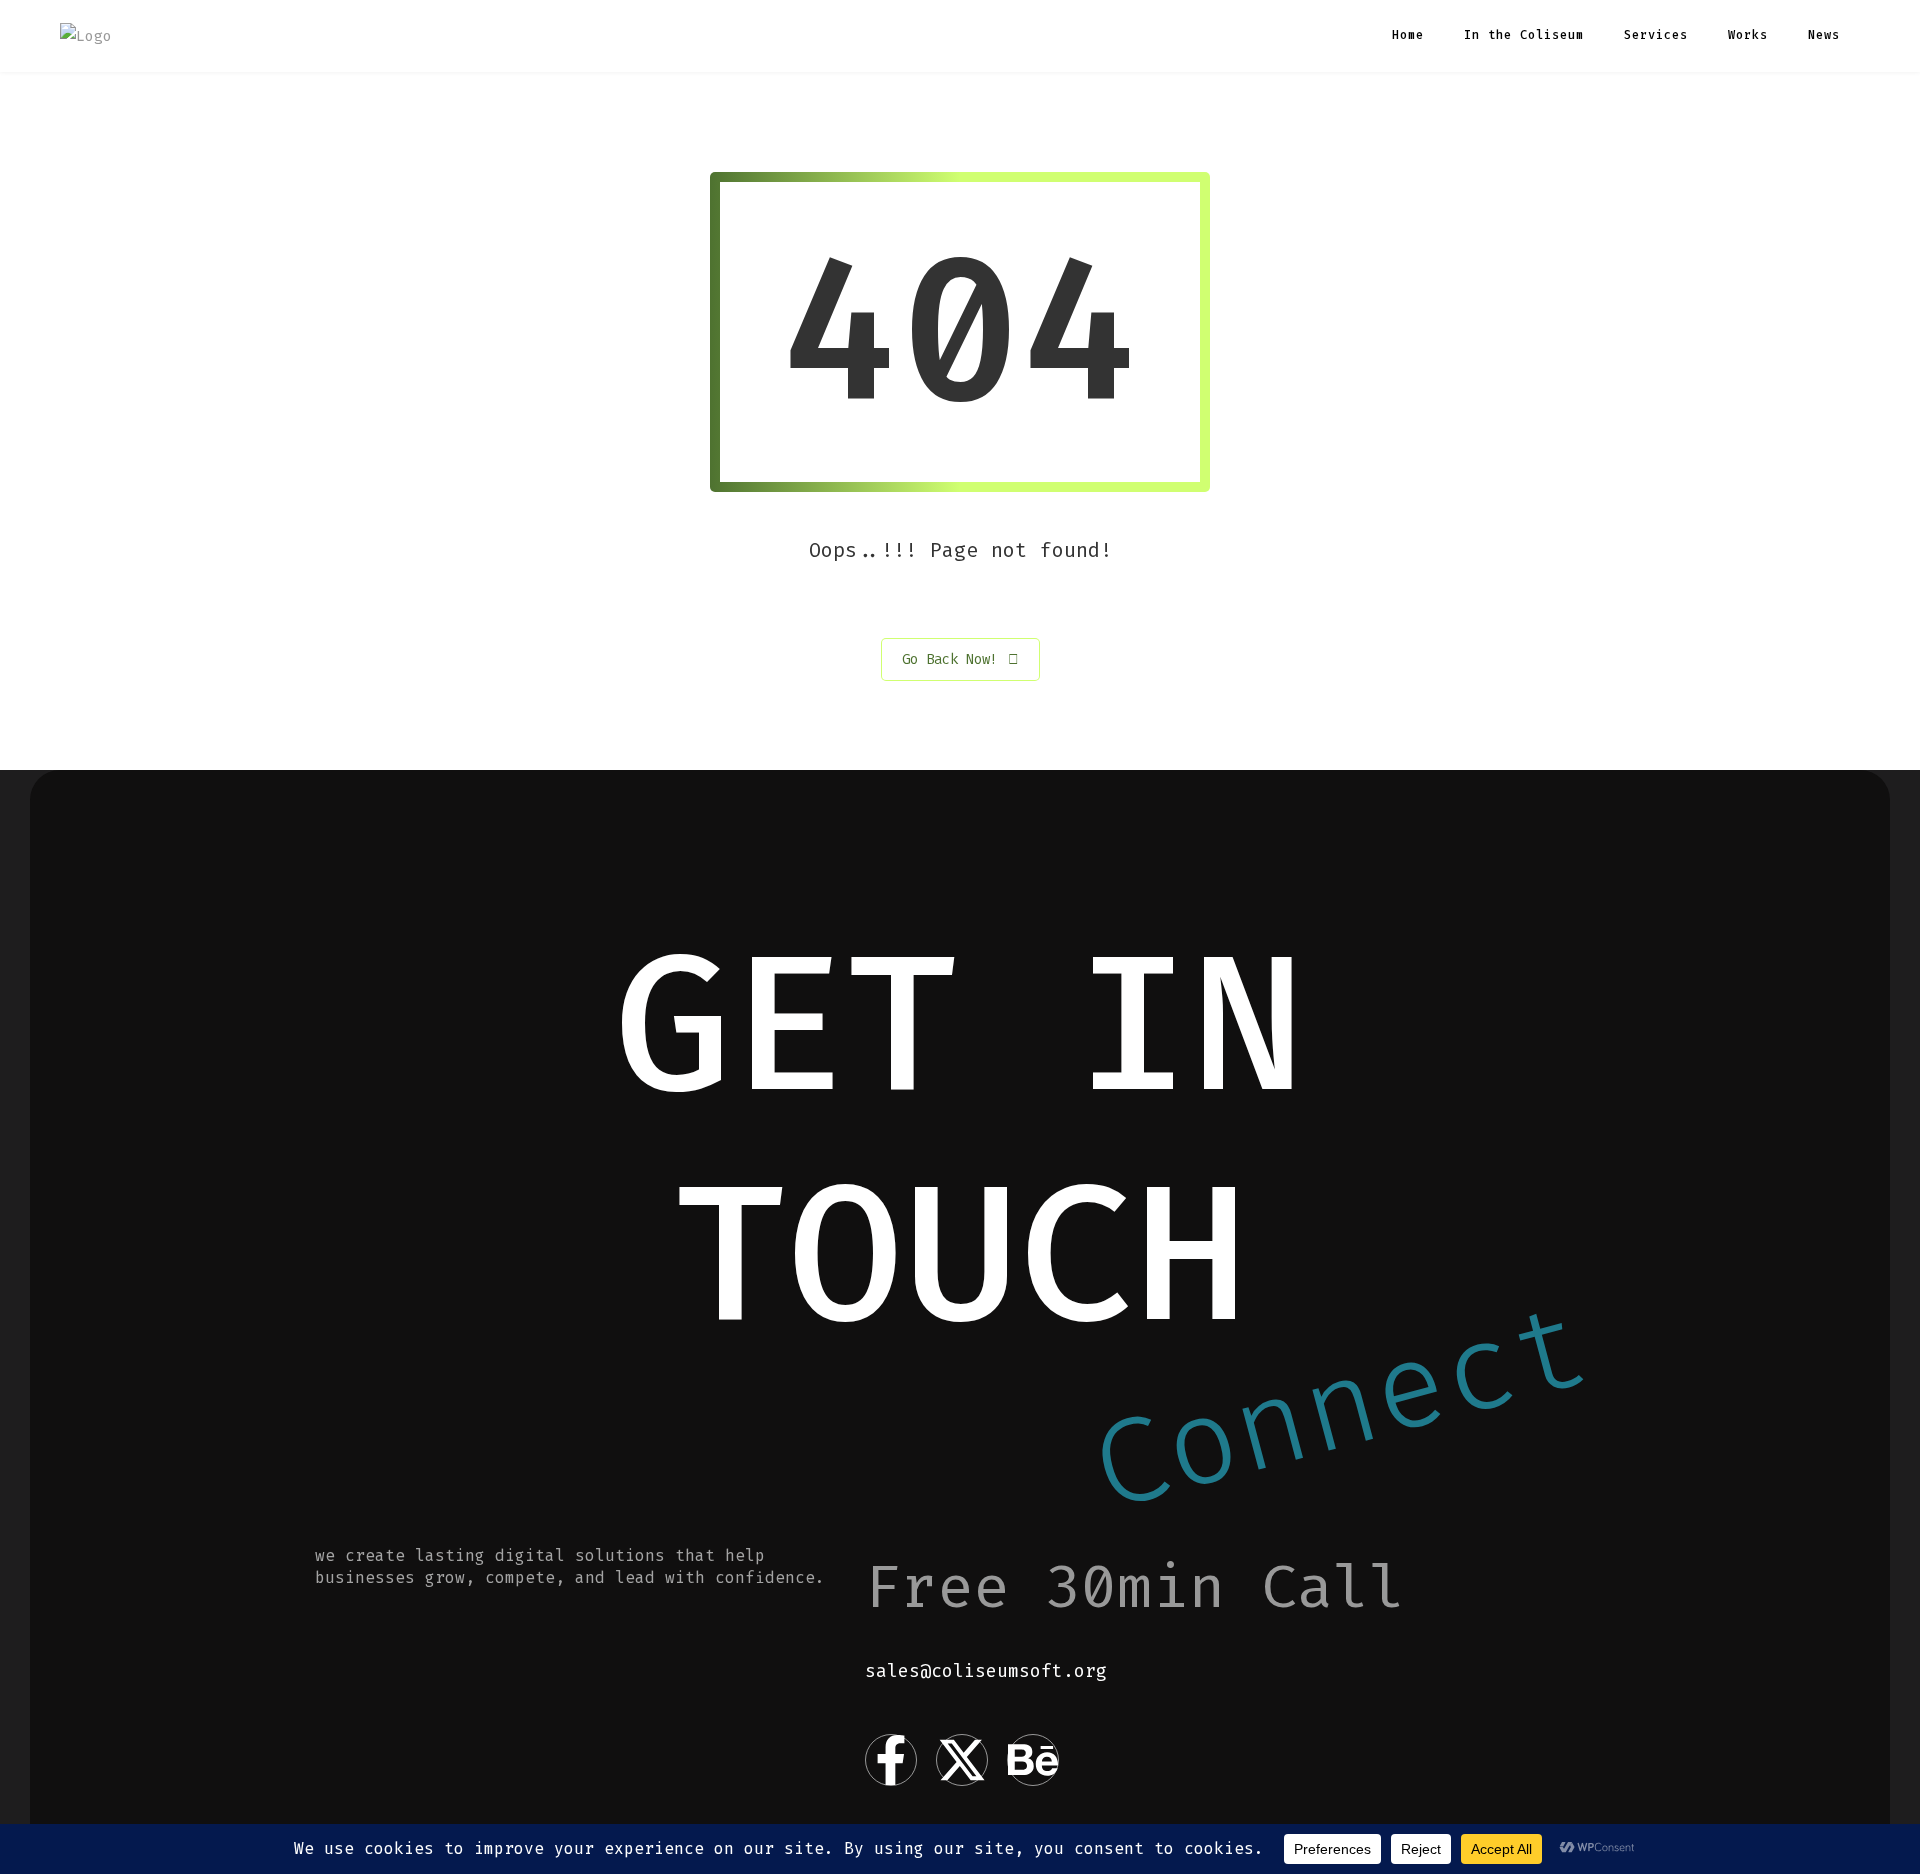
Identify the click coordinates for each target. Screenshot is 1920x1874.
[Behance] (1033, 1760)
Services (1656, 35)
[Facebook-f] (891, 1760)
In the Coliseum (1524, 35)
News (1824, 35)
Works (1748, 35)
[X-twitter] (962, 1760)
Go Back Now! (950, 659)
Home (1408, 35)
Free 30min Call (1135, 1587)
